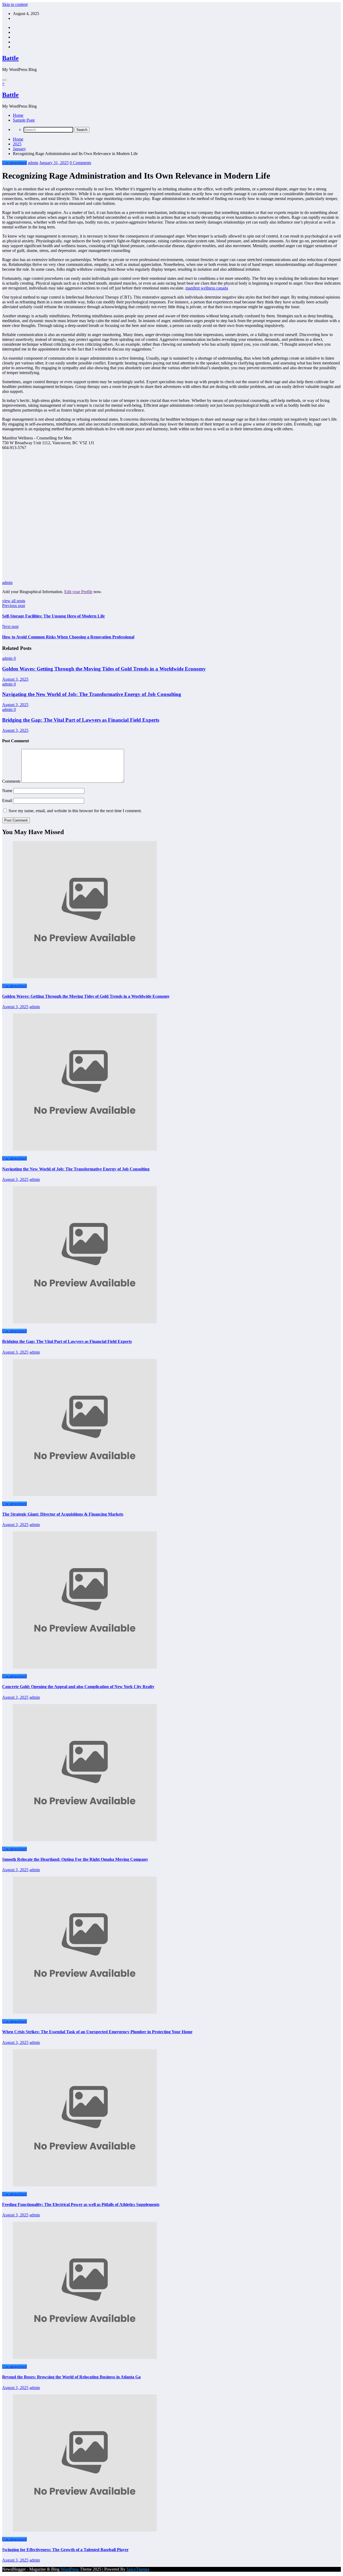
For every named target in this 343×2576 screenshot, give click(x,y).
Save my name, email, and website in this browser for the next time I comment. (75, 811)
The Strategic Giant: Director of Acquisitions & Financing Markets (63, 1514)
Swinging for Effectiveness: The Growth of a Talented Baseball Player (65, 2550)
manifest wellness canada (207, 288)
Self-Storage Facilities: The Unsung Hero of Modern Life (53, 616)
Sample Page (24, 120)
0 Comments (80, 163)
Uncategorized (14, 163)
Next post (10, 626)
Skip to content (15, 4)
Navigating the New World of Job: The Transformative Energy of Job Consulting (92, 694)
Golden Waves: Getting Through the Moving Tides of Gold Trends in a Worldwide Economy (104, 669)
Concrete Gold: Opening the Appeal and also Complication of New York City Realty (78, 1687)
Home (18, 115)
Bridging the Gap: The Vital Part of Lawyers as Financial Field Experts (81, 720)
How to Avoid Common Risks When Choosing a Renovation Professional (68, 637)
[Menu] (4, 80)
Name (8, 791)
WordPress (70, 2569)
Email (8, 801)
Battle (10, 58)
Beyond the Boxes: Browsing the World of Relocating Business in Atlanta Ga (71, 2377)
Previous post (14, 606)
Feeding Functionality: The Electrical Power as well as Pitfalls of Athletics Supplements (81, 2204)
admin (33, 163)
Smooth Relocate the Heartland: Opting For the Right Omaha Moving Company (75, 1859)
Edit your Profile (78, 592)
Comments (12, 781)
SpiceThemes (138, 2569)
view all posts (14, 601)
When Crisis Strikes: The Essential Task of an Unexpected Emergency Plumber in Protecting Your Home (97, 2032)
